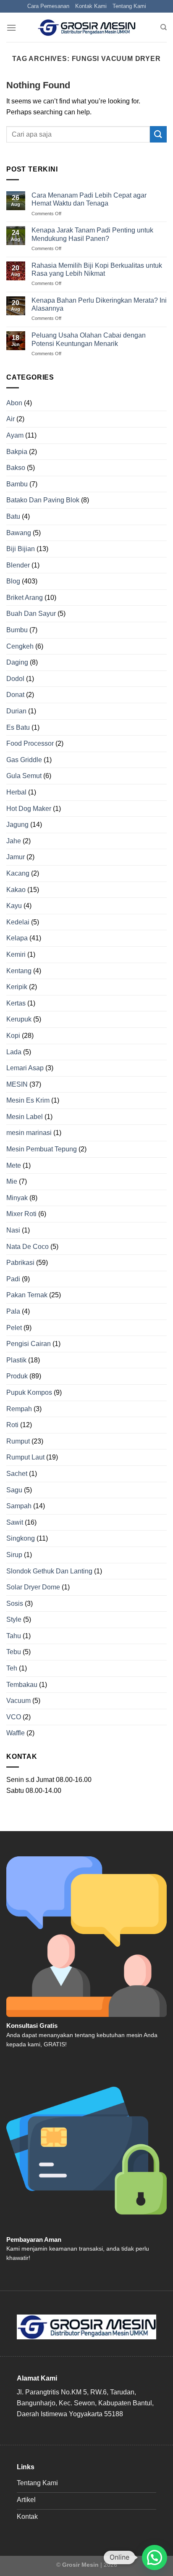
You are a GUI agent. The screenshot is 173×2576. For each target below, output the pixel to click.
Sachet (17, 1474)
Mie (12, 1181)
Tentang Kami (129, 6)
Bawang (19, 533)
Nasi (13, 1230)
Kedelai (18, 922)
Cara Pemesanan (48, 6)
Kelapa (17, 938)
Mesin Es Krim (28, 1100)
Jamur (16, 857)
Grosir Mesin (80, 2565)
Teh (12, 1668)
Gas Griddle (24, 760)
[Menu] (11, 28)
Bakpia (17, 452)
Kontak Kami (91, 6)
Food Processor (30, 743)
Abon (14, 403)
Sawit (15, 1522)
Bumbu (17, 630)
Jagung (17, 825)
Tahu (14, 1636)
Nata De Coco (28, 1247)
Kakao (16, 890)
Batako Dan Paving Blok (43, 500)
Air (10, 419)
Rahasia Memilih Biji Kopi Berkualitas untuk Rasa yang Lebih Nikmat (97, 269)
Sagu (14, 1490)
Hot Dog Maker (29, 809)
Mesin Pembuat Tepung (42, 1149)
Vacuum (18, 1701)
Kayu (14, 906)
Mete (14, 1165)
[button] (155, 2558)
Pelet (14, 1328)
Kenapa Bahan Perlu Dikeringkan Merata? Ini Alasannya (99, 304)
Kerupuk (19, 1019)
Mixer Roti (21, 1214)
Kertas (16, 1003)
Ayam (15, 435)
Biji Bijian (21, 549)
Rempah (19, 1409)
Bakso (16, 468)
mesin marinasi (29, 1133)
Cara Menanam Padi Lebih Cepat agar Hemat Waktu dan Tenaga (89, 199)
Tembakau (22, 1685)
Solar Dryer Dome (33, 1587)
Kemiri (16, 954)
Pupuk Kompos (29, 1392)
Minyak (17, 1198)
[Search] (164, 27)
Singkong (21, 1538)
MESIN (17, 1084)
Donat (15, 695)
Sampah (19, 1506)
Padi (13, 1279)
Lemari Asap (25, 1068)
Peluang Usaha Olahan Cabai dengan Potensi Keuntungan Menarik (89, 339)
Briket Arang (25, 598)
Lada (14, 1052)
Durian (16, 711)
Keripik (17, 987)
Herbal (16, 792)
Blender (18, 565)
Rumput (18, 1441)
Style (14, 1619)
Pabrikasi (20, 1263)
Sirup (14, 1555)
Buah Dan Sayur (31, 614)
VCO (14, 1717)
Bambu (17, 484)
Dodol (15, 679)
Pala (13, 1311)
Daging (17, 662)
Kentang (19, 971)
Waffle (16, 1733)
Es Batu (18, 727)
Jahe (14, 841)
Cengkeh (20, 646)
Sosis (15, 1603)
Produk (17, 1376)
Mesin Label (25, 1117)
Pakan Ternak (27, 1295)
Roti (12, 1425)
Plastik (16, 1360)
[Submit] (158, 134)
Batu (13, 516)
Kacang (18, 873)
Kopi (13, 1036)
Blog (13, 581)
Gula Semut (24, 776)
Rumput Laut (25, 1457)
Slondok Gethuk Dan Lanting (49, 1571)
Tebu (14, 1652)
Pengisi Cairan (29, 1344)
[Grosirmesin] (87, 28)
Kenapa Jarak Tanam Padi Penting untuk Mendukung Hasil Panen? (92, 234)
